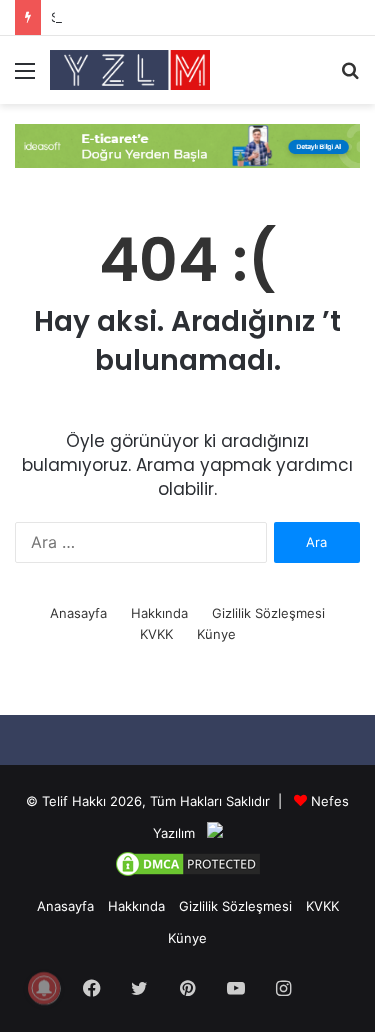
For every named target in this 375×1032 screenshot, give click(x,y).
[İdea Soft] (187, 144)
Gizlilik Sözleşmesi (268, 613)
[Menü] (25, 77)
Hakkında (159, 613)
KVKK (156, 634)
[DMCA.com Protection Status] (188, 874)
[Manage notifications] (44, 988)
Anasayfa (78, 613)
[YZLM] (130, 70)
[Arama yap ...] (350, 77)
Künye (216, 634)
